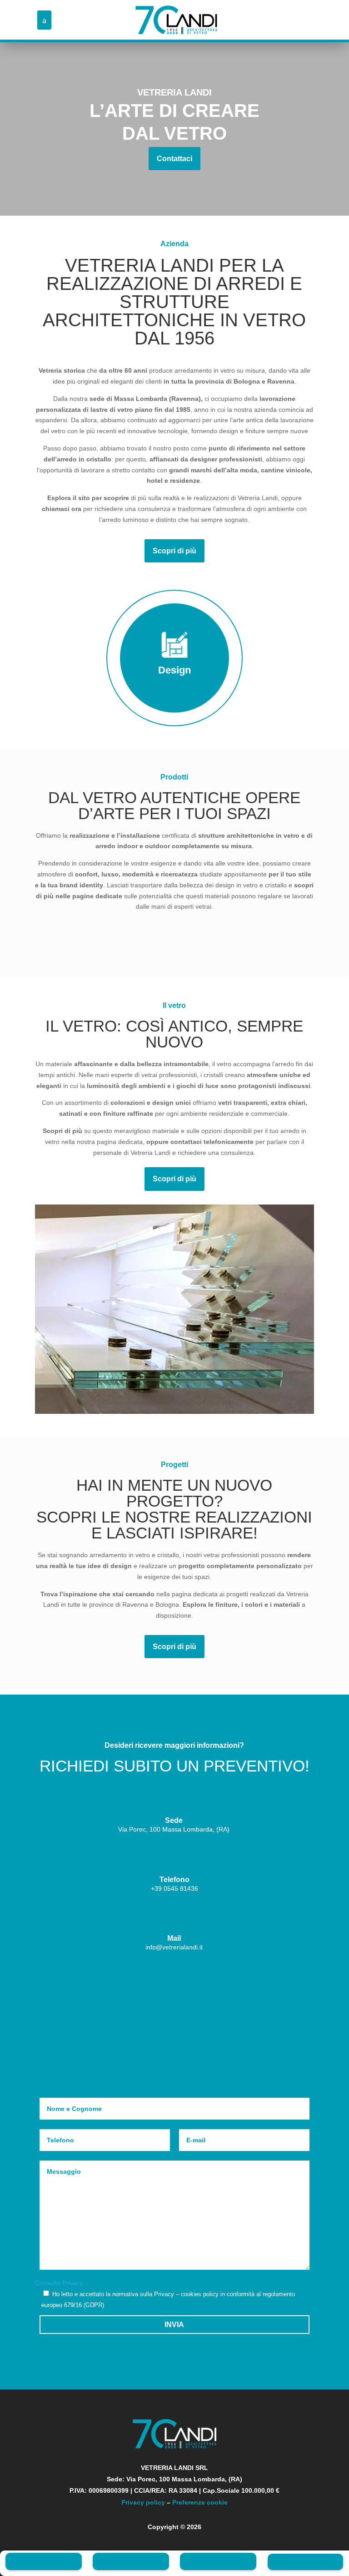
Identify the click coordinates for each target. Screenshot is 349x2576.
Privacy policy (143, 2502)
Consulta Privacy (59, 2283)
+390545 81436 (174, 1888)
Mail (174, 1938)
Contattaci (174, 159)
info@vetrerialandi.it (174, 1947)
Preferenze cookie (200, 2502)
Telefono (174, 1880)
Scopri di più (174, 551)
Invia (174, 2325)
